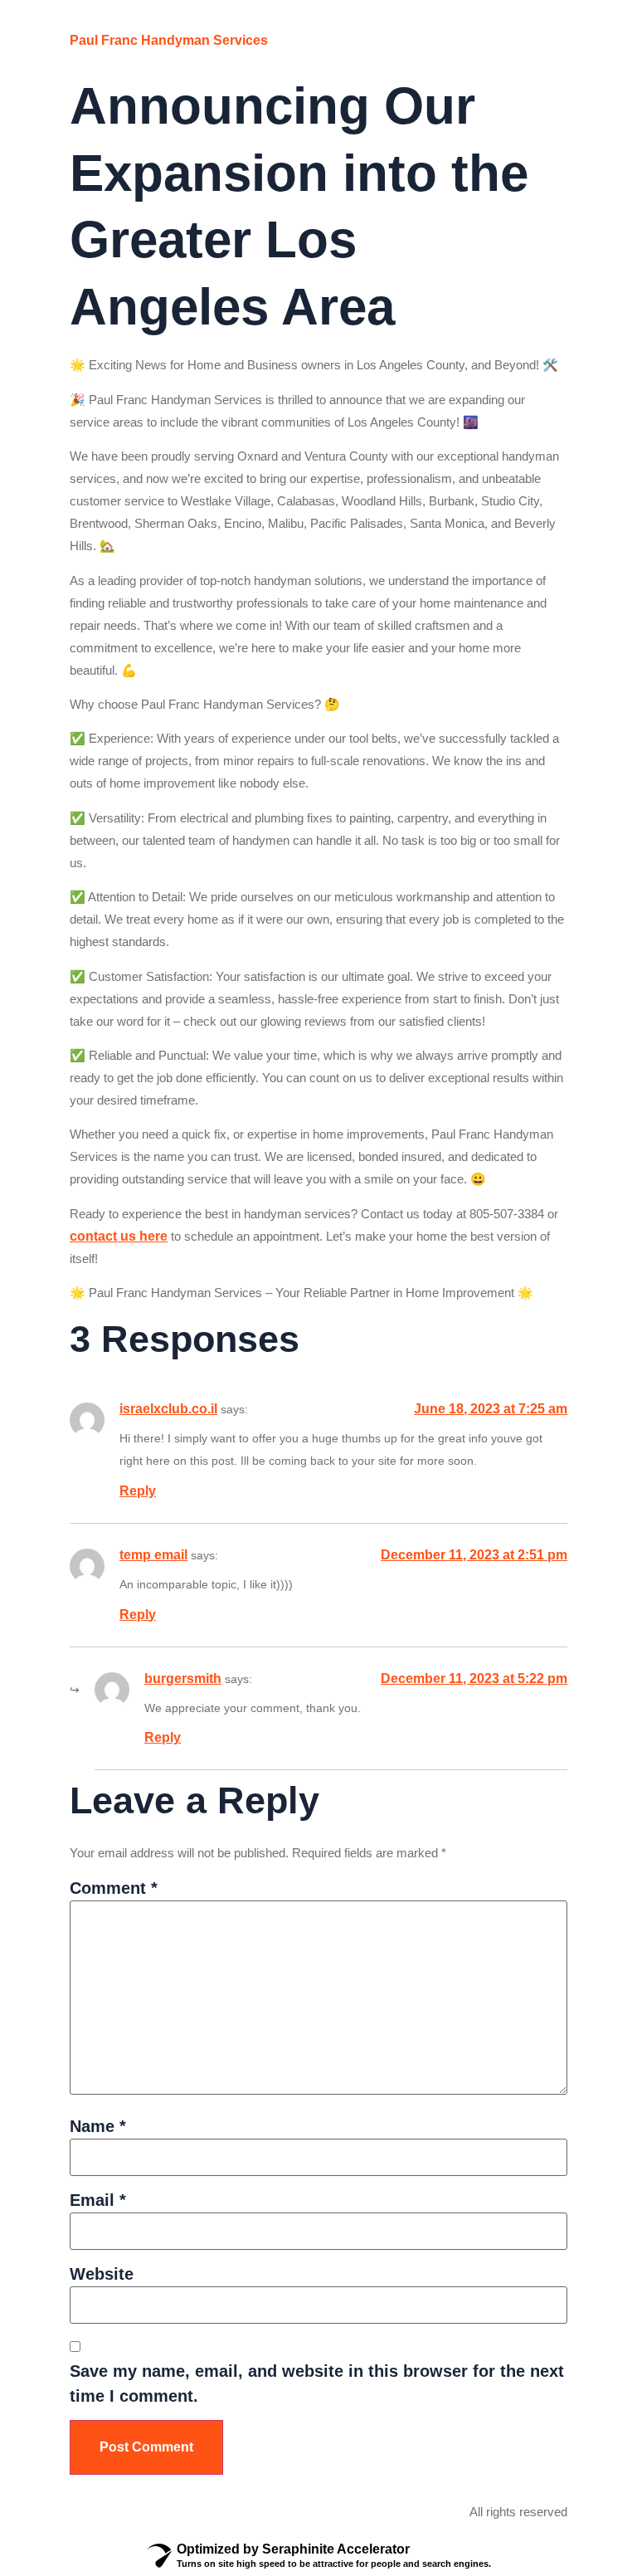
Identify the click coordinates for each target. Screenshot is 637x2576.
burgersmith (183, 1678)
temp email (153, 1555)
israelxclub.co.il (168, 1409)
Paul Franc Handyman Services (169, 40)
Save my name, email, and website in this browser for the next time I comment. (317, 2383)
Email (98, 2200)
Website (102, 2274)
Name (98, 2126)
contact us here (119, 1236)
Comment (114, 1888)
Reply (138, 1491)
